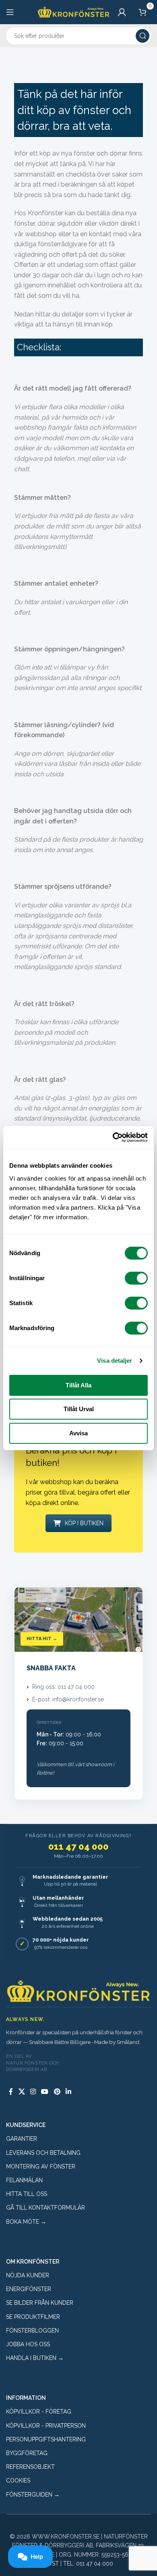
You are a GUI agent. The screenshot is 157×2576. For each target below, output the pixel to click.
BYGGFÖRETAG (27, 2453)
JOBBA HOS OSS (28, 2344)
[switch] (136, 1278)
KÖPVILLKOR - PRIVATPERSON (46, 2426)
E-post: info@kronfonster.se (68, 1699)
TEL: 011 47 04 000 (88, 2564)
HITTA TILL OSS (27, 2194)
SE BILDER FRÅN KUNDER (40, 2303)
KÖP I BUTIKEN (84, 1523)
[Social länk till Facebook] (11, 2092)
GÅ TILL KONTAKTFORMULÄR (45, 2208)
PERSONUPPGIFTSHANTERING (46, 2439)
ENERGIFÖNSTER (29, 2289)
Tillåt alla (78, 1385)
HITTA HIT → (42, 1639)
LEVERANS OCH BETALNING (43, 2153)
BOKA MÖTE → (26, 2222)
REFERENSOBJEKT (30, 2467)
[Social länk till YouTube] (45, 2092)
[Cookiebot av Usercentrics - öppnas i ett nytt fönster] (113, 1137)
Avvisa (78, 1433)
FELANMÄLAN (24, 2180)
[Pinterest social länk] (57, 2092)
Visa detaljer (115, 1361)
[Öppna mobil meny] (10, 12)
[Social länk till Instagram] (33, 2092)
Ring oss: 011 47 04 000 (63, 1687)
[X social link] (22, 2092)
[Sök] (143, 36)
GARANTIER (22, 2139)
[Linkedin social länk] (68, 2092)
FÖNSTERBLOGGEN (32, 2331)
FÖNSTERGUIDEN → (33, 2495)
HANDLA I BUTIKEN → (35, 2358)
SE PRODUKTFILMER (33, 2317)
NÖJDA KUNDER (28, 2275)
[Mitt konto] (122, 12)
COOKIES (18, 2480)
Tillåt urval (79, 1409)
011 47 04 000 (78, 1846)
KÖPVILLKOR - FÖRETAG (39, 2412)
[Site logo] (74, 11)
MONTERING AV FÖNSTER (41, 2166)
